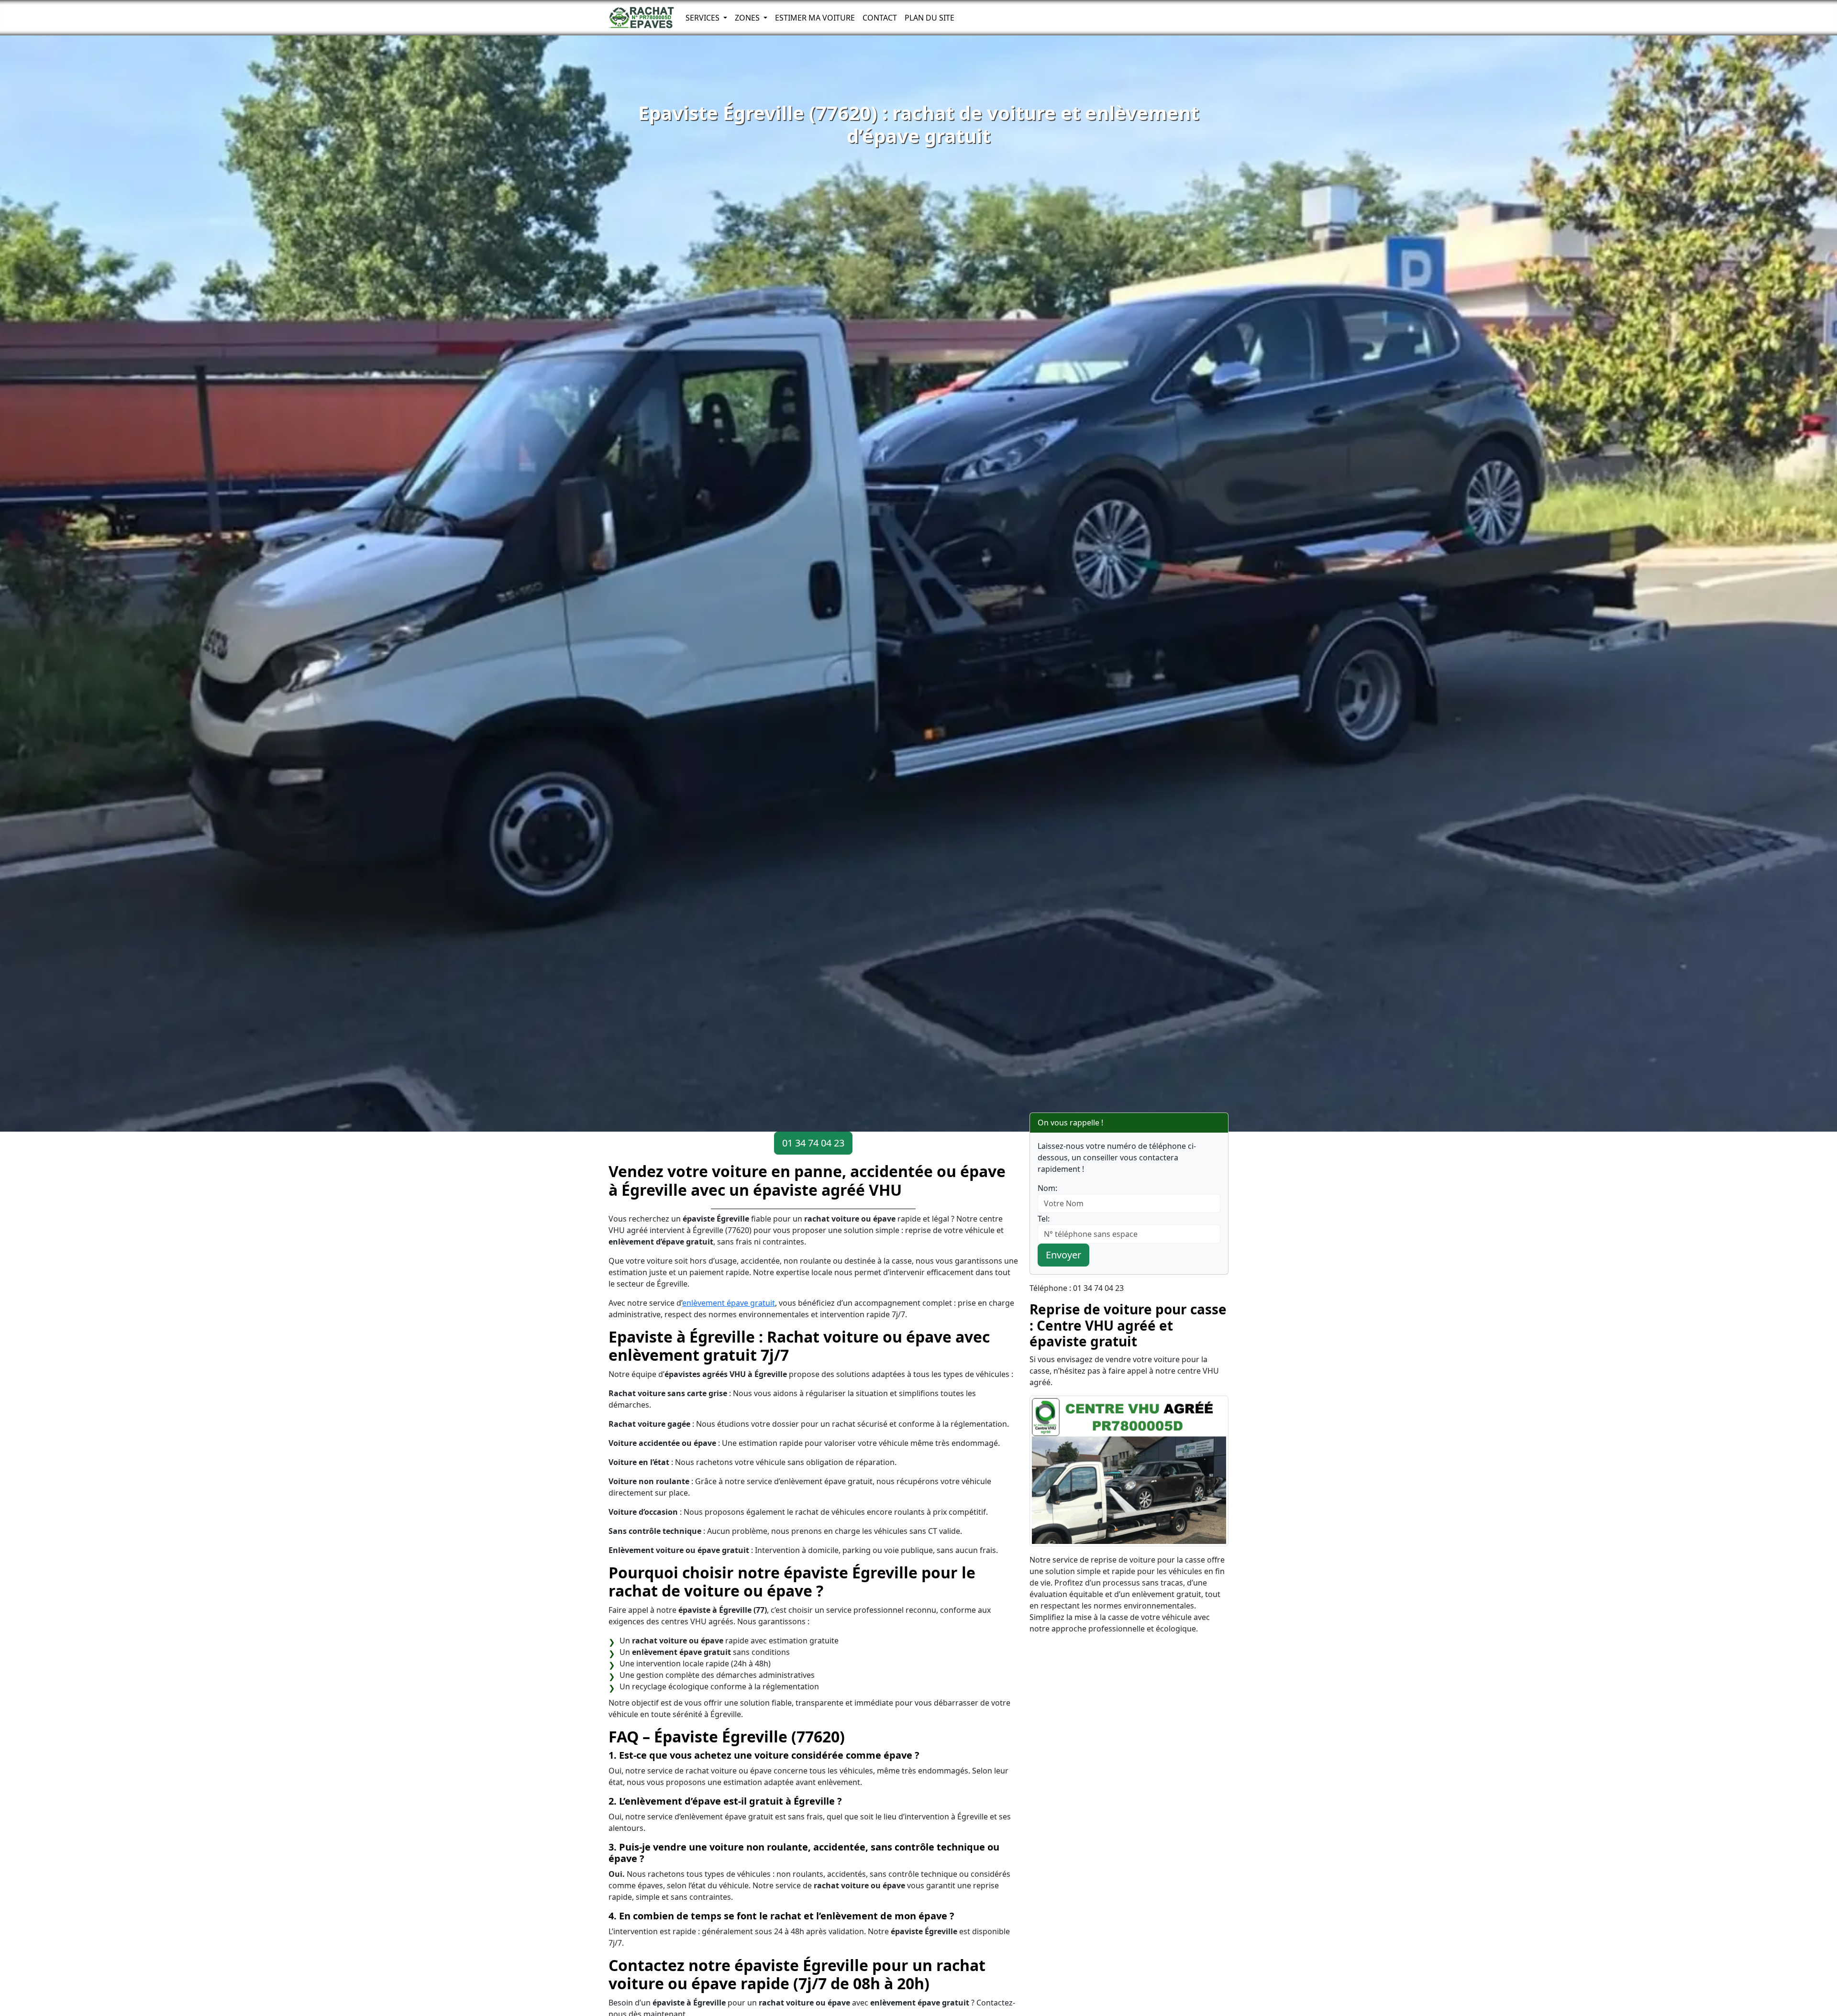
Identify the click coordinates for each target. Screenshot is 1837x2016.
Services (703, 18)
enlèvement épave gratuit (729, 1303)
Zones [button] (748, 18)
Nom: (1047, 1188)
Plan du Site (930, 18)
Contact (880, 18)
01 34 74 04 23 (813, 1143)
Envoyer (1063, 1255)
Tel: (1044, 1219)
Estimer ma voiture (815, 18)
